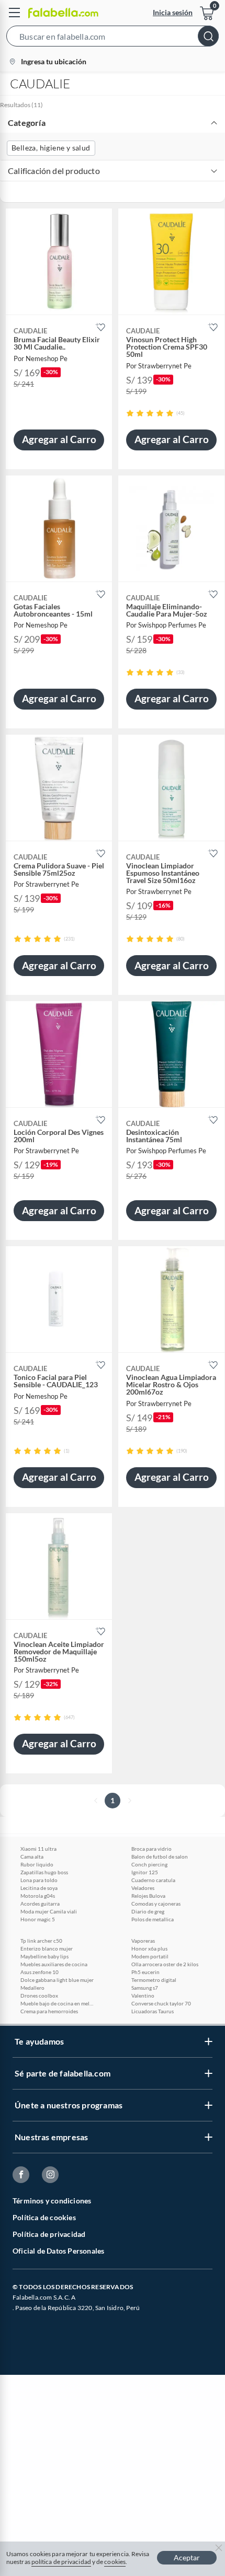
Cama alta (32, 1856)
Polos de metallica (153, 1919)
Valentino (143, 1995)
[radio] (130, 413)
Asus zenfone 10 (40, 1972)
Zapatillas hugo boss (44, 1872)
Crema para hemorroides (49, 2011)
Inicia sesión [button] (173, 12)
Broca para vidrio (151, 1849)
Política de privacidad (49, 2234)
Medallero (32, 1988)
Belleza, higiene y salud (51, 148)
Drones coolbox (39, 1995)
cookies (115, 2562)
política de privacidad (61, 2562)
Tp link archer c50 (41, 1941)
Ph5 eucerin (145, 1972)
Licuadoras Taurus (153, 2011)
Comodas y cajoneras (156, 1904)
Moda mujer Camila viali (49, 1911)
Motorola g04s (38, 1896)
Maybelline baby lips (44, 1956)
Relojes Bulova (148, 1896)
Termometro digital (154, 1980)
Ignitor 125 (145, 1872)
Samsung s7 (145, 1988)
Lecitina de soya (39, 1888)
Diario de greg (148, 1911)
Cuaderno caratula (153, 1880)
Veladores (143, 1888)
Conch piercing (149, 1864)
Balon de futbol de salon (160, 1856)
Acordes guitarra (40, 1904)
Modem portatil (150, 1956)
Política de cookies (44, 2217)
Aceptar (187, 2557)
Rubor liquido (37, 1864)
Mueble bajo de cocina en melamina (57, 2003)
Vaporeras (143, 1941)
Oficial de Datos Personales (58, 2251)
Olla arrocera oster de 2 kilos (165, 1964)
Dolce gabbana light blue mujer (57, 1980)
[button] (113, 38)
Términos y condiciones (52, 2201)
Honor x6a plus (149, 1948)
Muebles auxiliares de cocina (54, 1964)
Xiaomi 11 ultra (38, 1849)
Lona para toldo (39, 1880)
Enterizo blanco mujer (47, 1948)
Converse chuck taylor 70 (161, 2003)
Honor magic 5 (38, 1919)
